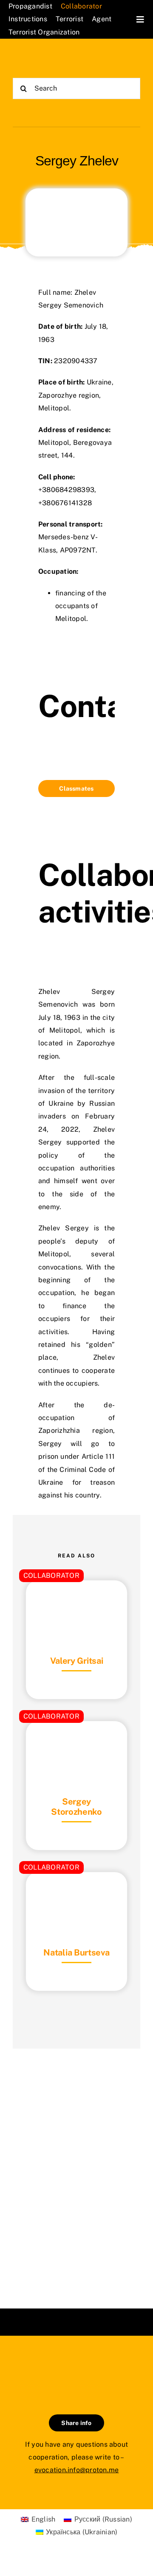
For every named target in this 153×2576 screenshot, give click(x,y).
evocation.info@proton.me (77, 2470)
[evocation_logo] (45, 59)
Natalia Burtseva (76, 1953)
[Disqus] (76, 2168)
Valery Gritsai (77, 1661)
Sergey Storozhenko (76, 1807)
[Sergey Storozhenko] (76, 1742)
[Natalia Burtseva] (76, 1893)
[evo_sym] (76, 2364)
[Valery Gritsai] (76, 1601)
